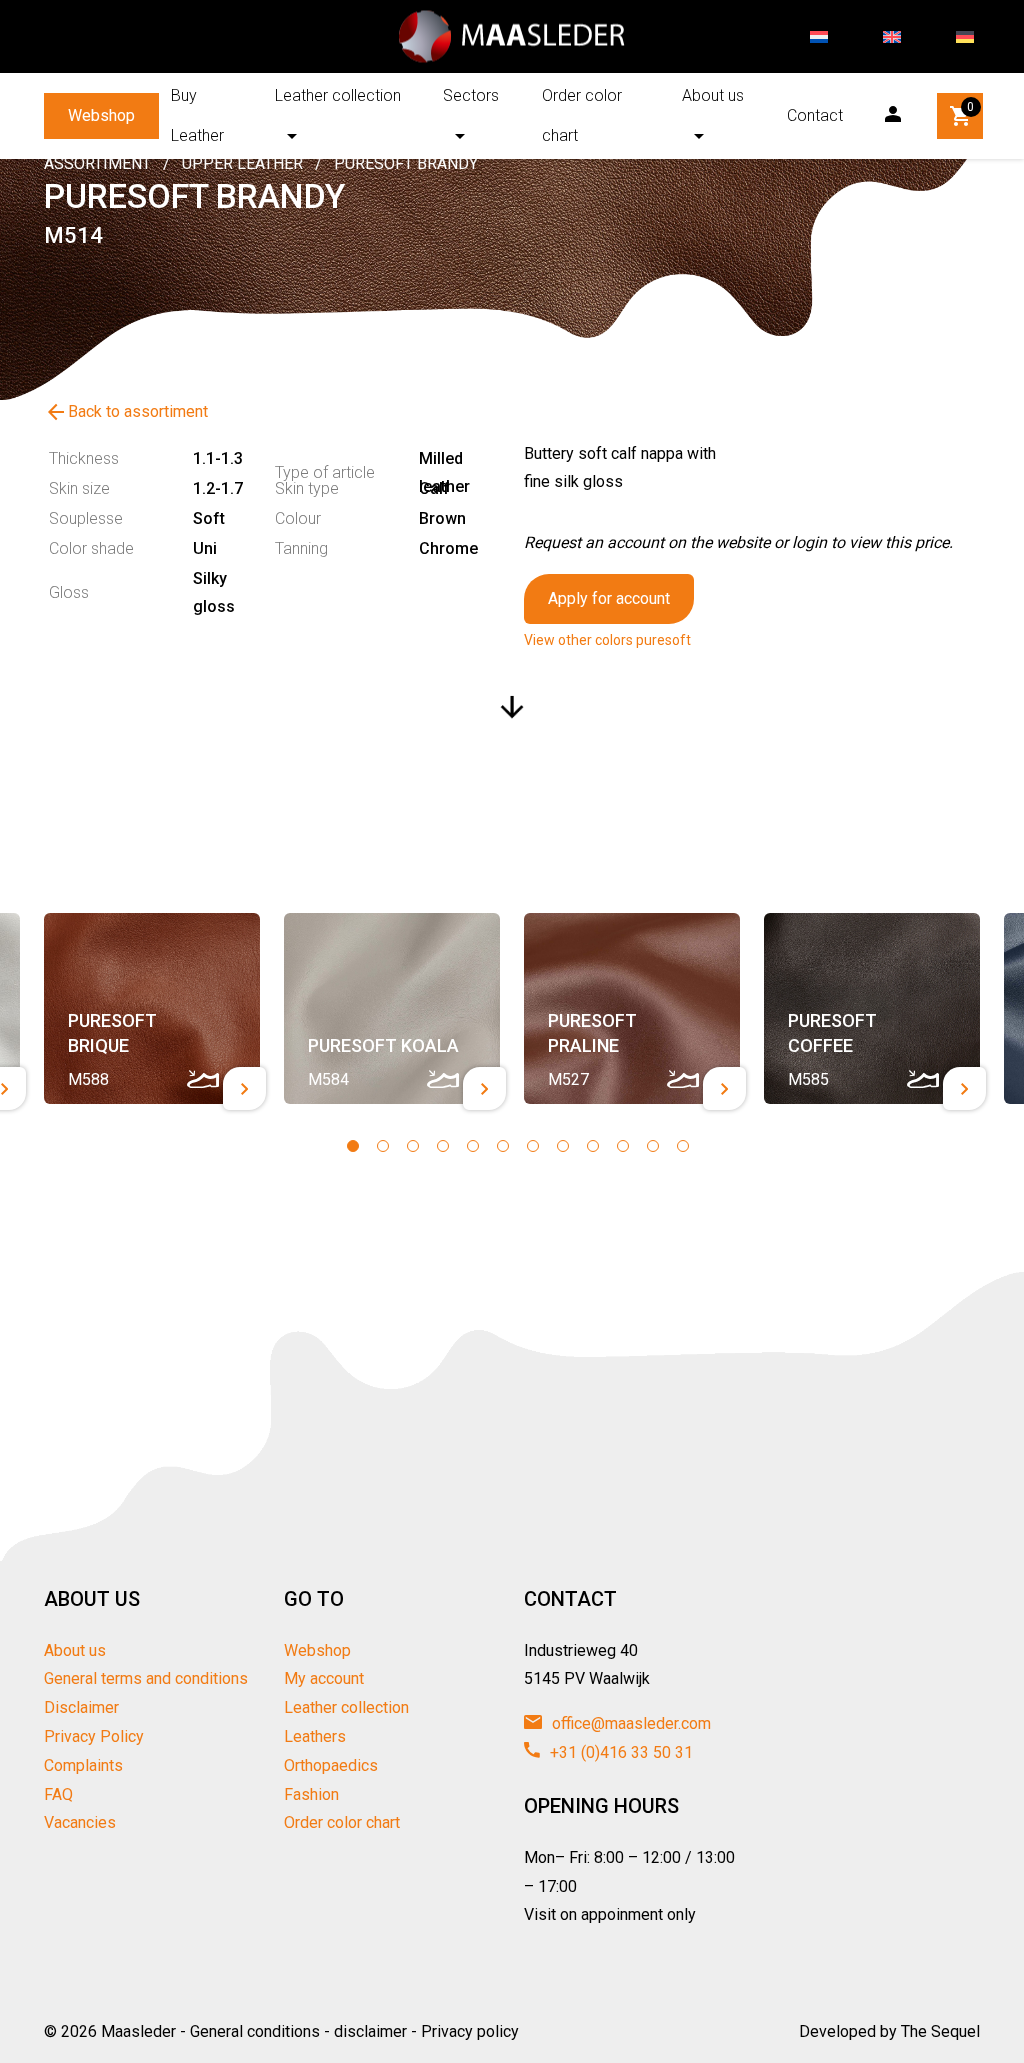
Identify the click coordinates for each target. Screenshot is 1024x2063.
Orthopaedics (331, 1765)
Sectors (471, 95)
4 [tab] (443, 1146)
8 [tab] (563, 1146)
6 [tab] (503, 1146)
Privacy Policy (94, 1736)
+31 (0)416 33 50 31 (619, 1752)
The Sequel (940, 2031)
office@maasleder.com (629, 1723)
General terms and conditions (146, 1678)
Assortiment (97, 163)
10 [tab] (623, 1146)
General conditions (255, 2031)
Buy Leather (197, 115)
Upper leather (242, 163)
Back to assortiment (126, 412)
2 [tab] (383, 1146)
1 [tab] (353, 1146)
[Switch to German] (965, 37)
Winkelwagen (970, 107)
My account (324, 1678)
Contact (815, 115)
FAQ (58, 1794)
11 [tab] (653, 1146)
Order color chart (582, 115)
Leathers (315, 1736)
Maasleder (138, 2031)
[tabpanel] (152, 1009)
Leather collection (338, 95)
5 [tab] (473, 1146)
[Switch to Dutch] (819, 37)
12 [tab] (683, 1146)
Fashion (311, 1794)
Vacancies (80, 1822)
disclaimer (370, 2031)
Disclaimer (81, 1707)
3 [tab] (413, 1146)
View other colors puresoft (607, 640)
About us (713, 95)
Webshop (101, 115)
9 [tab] (593, 1146)
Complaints (83, 1765)
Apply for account (609, 598)
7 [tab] (533, 1146)
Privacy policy (470, 2031)
